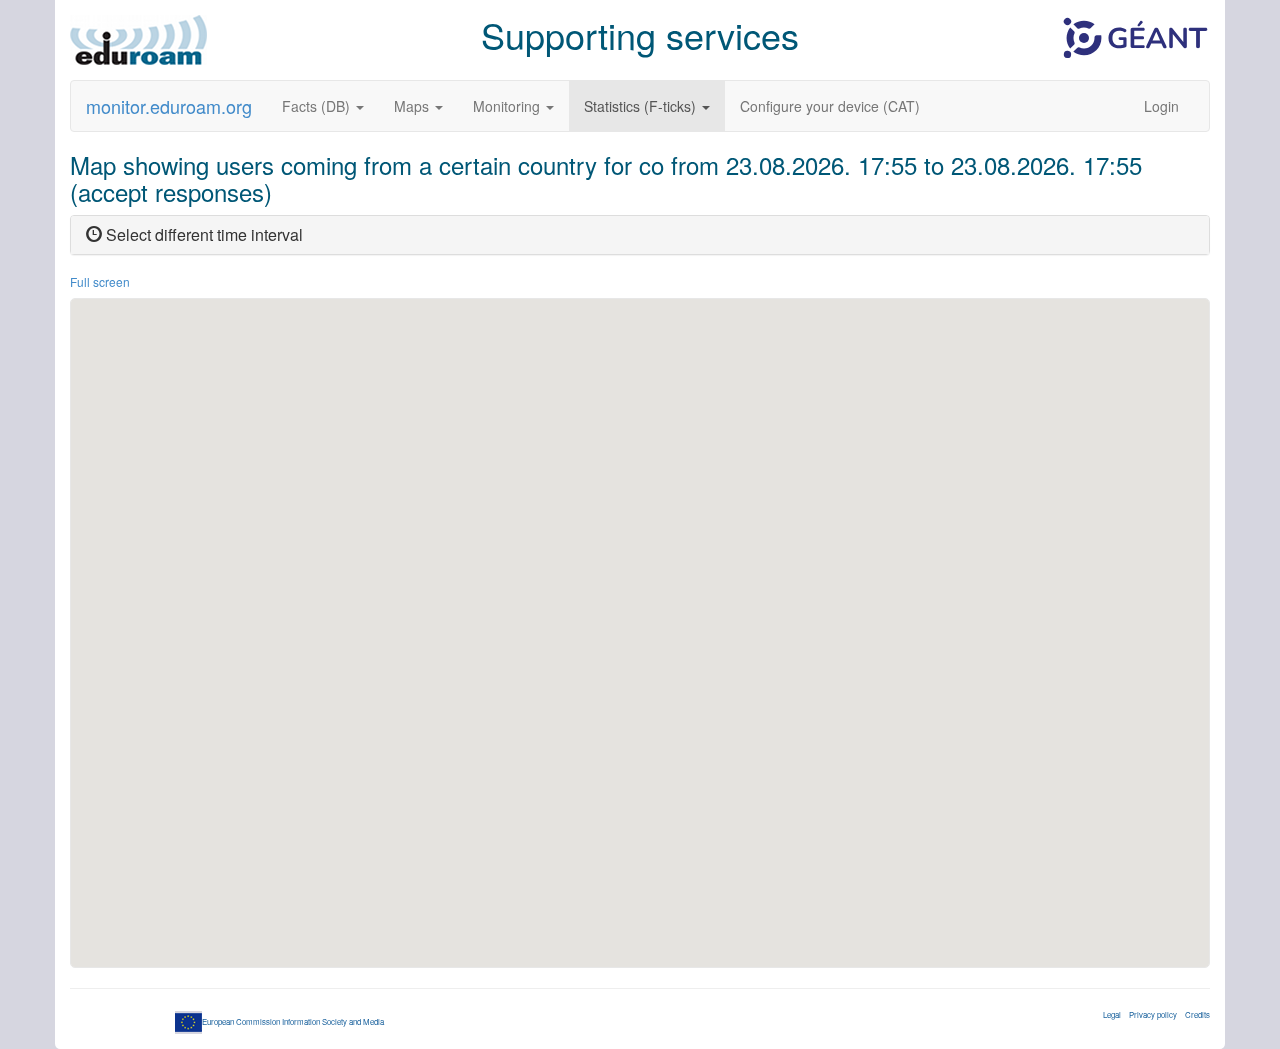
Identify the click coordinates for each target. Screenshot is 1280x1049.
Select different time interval (202, 234)
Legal (1112, 1014)
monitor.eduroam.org (169, 106)
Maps (413, 106)
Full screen (100, 281)
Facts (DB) (318, 106)
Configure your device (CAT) (830, 106)
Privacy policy (1153, 1014)
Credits (1197, 1014)
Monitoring (508, 106)
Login (1161, 106)
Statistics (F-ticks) (642, 106)
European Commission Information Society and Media (293, 1021)
